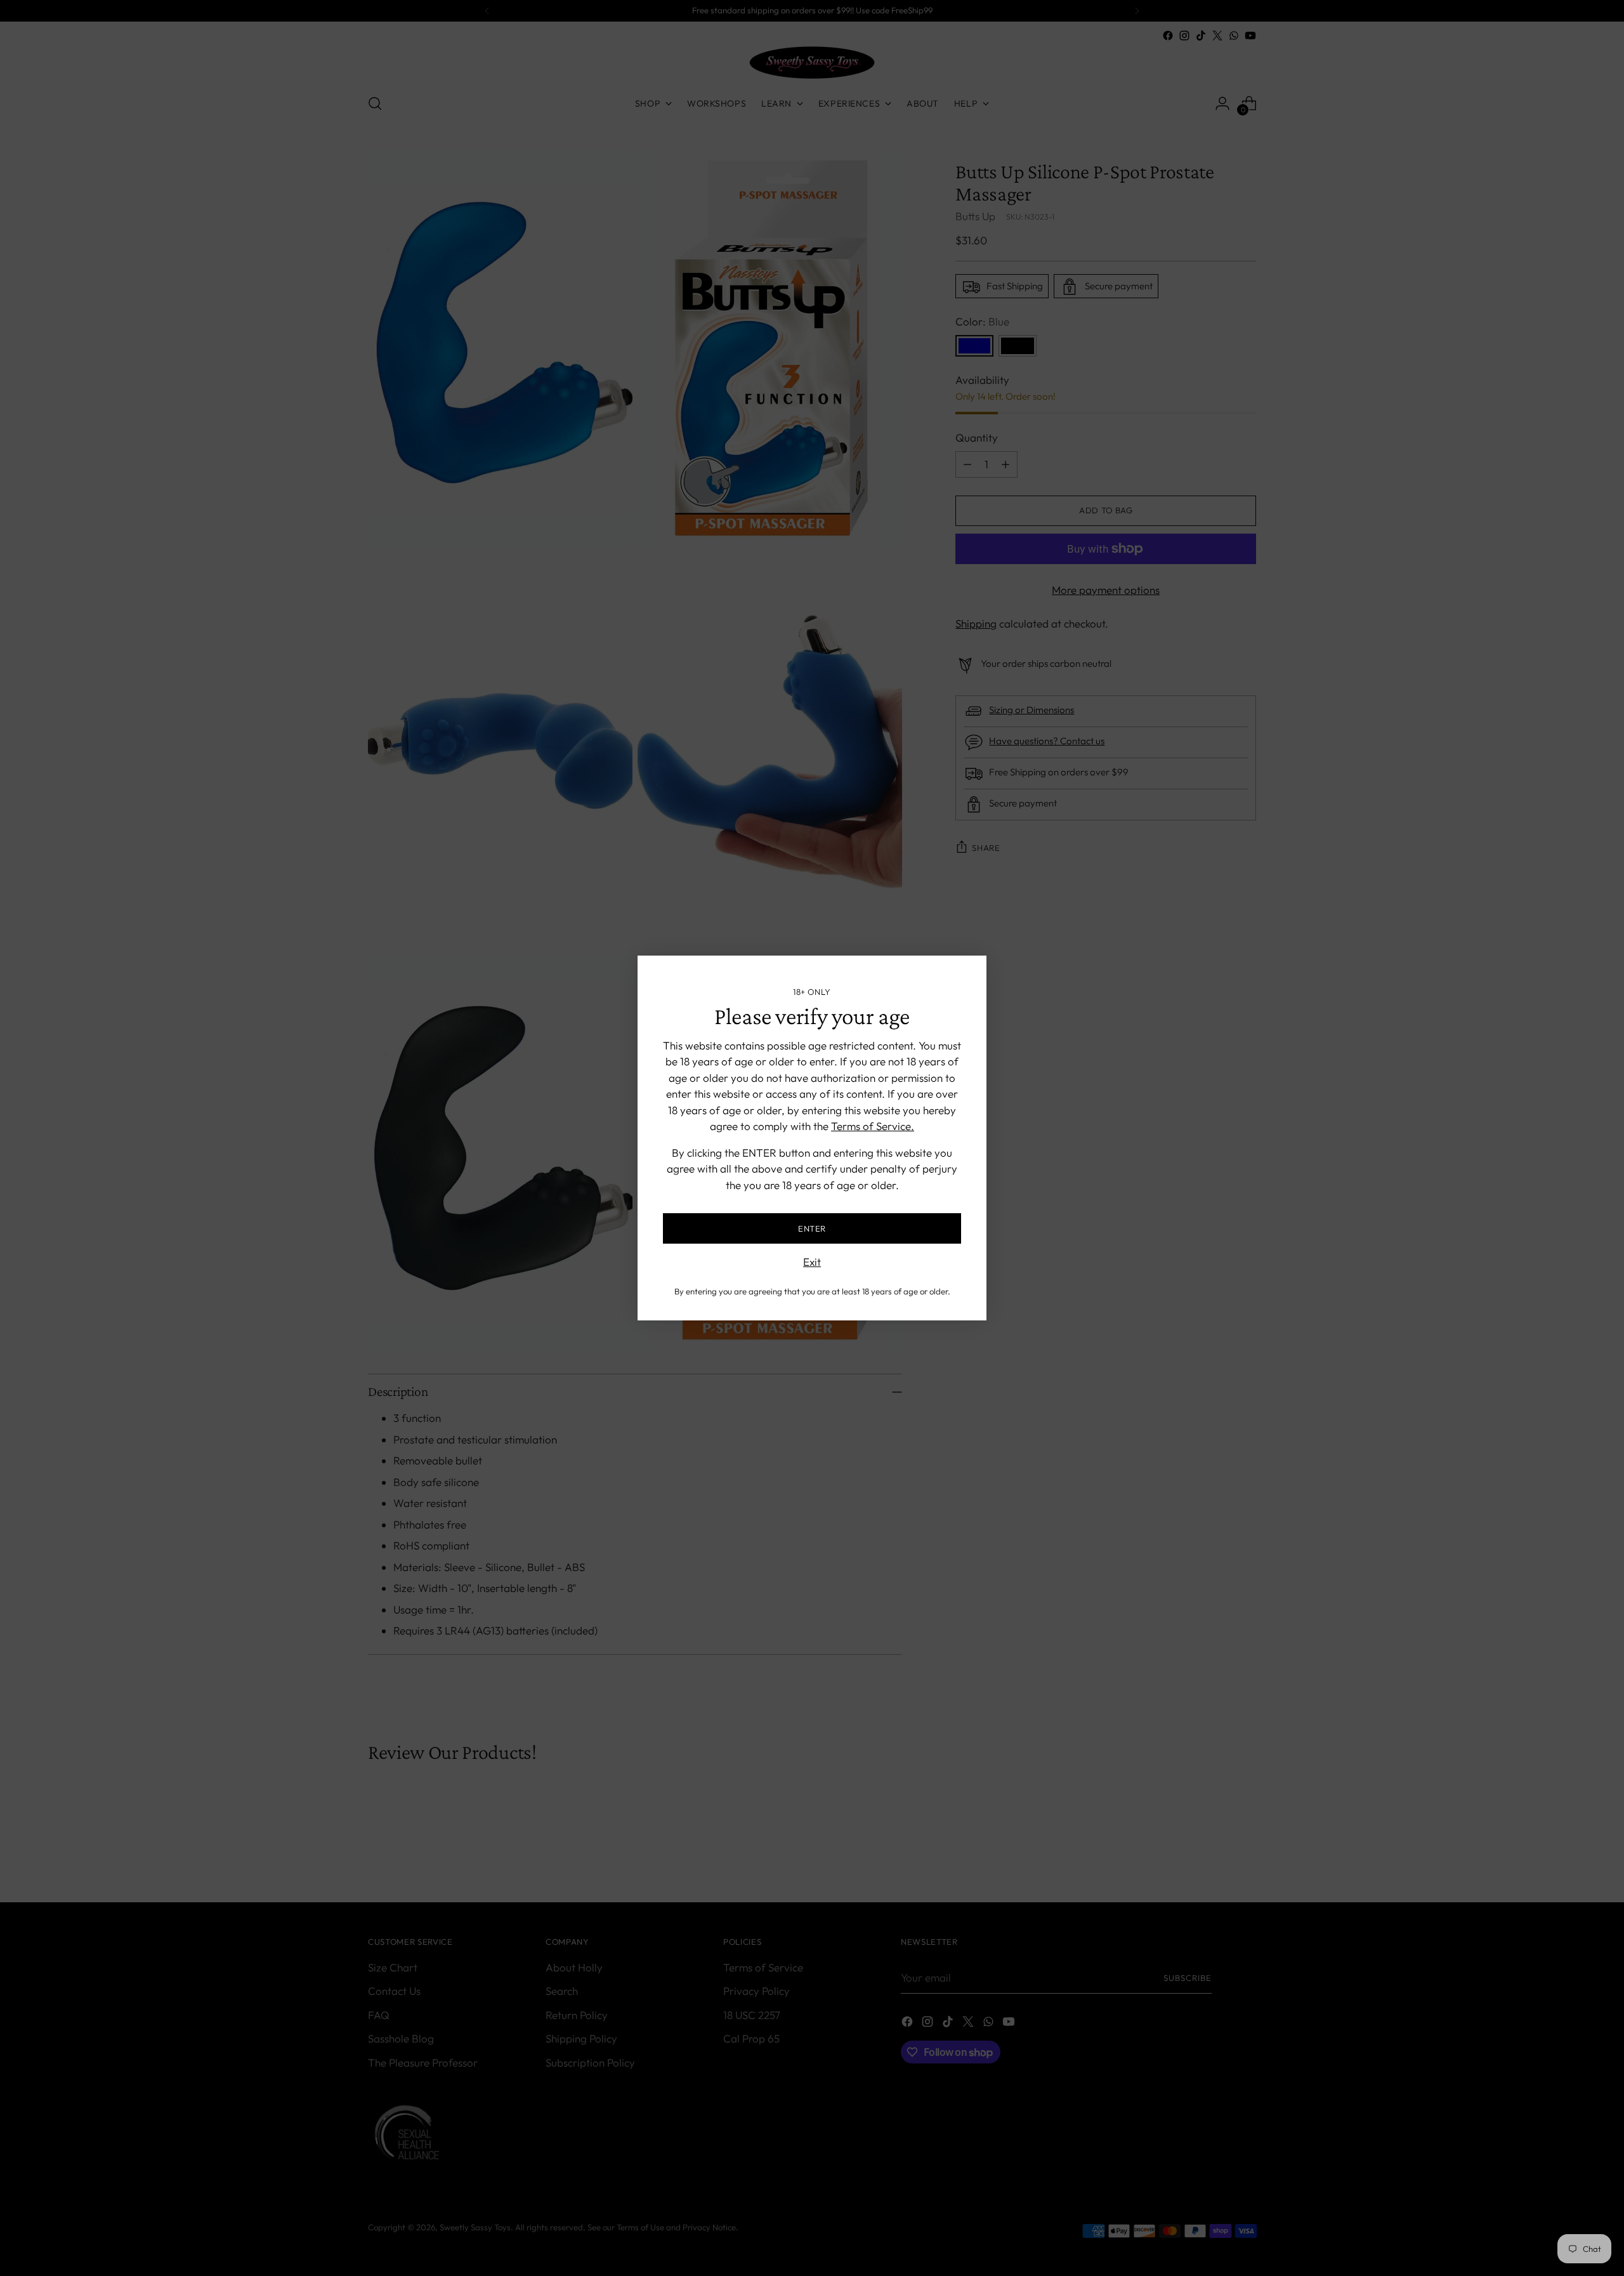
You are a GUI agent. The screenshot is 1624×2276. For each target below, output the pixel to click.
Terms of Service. (873, 1126)
